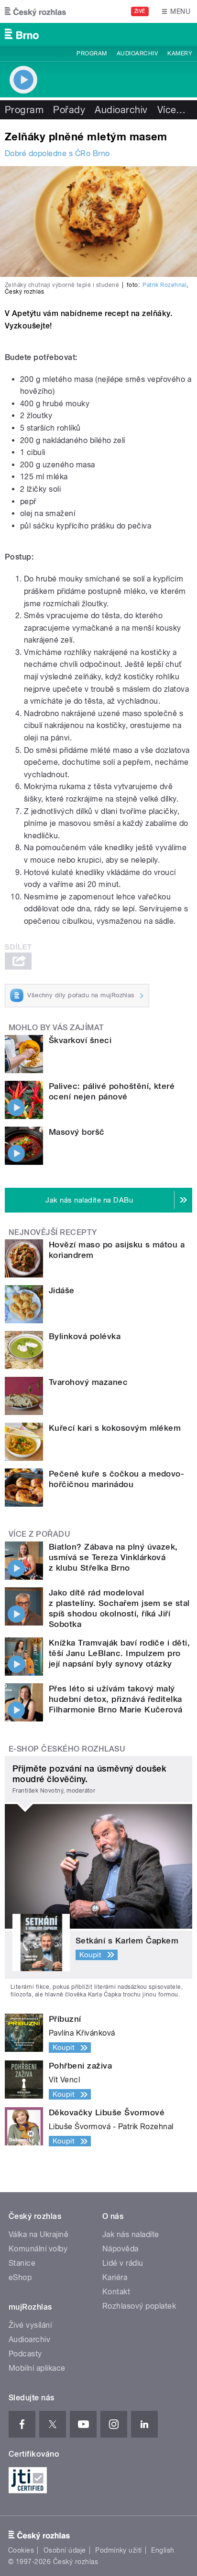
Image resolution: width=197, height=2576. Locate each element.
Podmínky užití (119, 2550)
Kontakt (116, 2292)
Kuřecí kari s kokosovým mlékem (115, 1428)
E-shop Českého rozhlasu (67, 1749)
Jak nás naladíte (131, 2234)
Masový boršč (77, 1132)
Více (172, 110)
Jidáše (62, 1290)
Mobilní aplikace (37, 2368)
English (163, 2550)
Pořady (69, 110)
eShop (20, 2277)
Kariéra (115, 2277)
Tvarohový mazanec (88, 1382)
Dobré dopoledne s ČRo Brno (57, 153)
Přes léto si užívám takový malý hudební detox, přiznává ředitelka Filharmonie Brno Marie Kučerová (116, 1699)
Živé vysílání (30, 2325)
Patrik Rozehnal (164, 285)
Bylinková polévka (85, 1336)
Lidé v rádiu (123, 2263)
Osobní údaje (65, 2550)
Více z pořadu (39, 1534)
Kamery (180, 53)
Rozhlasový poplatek (139, 2306)
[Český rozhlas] (35, 11)
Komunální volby (38, 2249)
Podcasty (25, 2354)
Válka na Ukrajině (38, 2234)
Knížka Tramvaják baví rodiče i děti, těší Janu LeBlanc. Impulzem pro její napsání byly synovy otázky (119, 1653)
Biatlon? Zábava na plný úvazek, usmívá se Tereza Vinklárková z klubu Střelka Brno (113, 1557)
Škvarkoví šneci (80, 1040)
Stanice (22, 2263)
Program (92, 53)
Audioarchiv (137, 53)
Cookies (21, 2550)
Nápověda (120, 2249)
